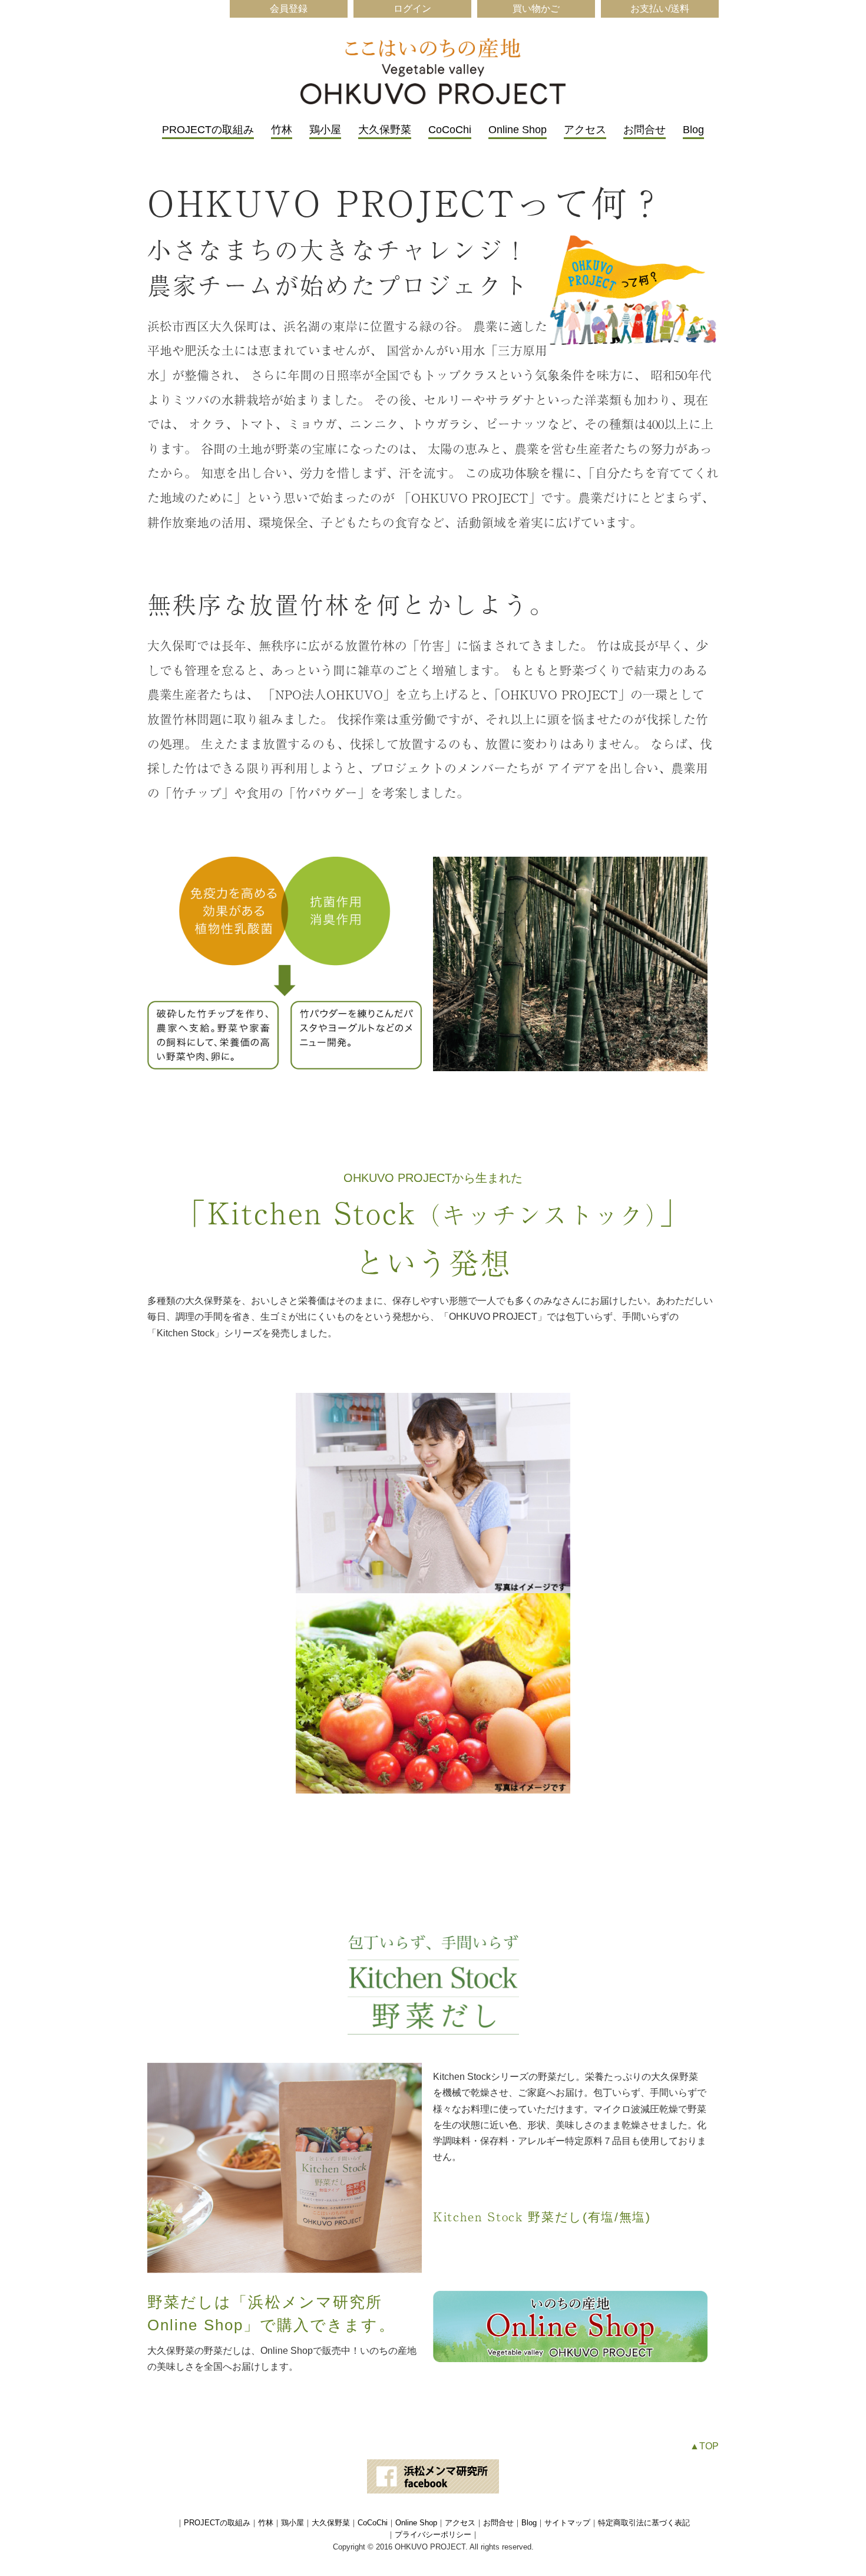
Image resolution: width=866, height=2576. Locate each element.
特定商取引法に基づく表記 (644, 2523)
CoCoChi (450, 130)
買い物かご (536, 9)
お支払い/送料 (660, 9)
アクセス (585, 130)
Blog (693, 130)
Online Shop (518, 130)
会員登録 (289, 9)
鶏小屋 (325, 130)
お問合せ (644, 130)
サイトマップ (567, 2523)
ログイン (412, 9)
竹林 (282, 130)
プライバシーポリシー (433, 2534)
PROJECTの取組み (208, 130)
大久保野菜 (385, 130)
